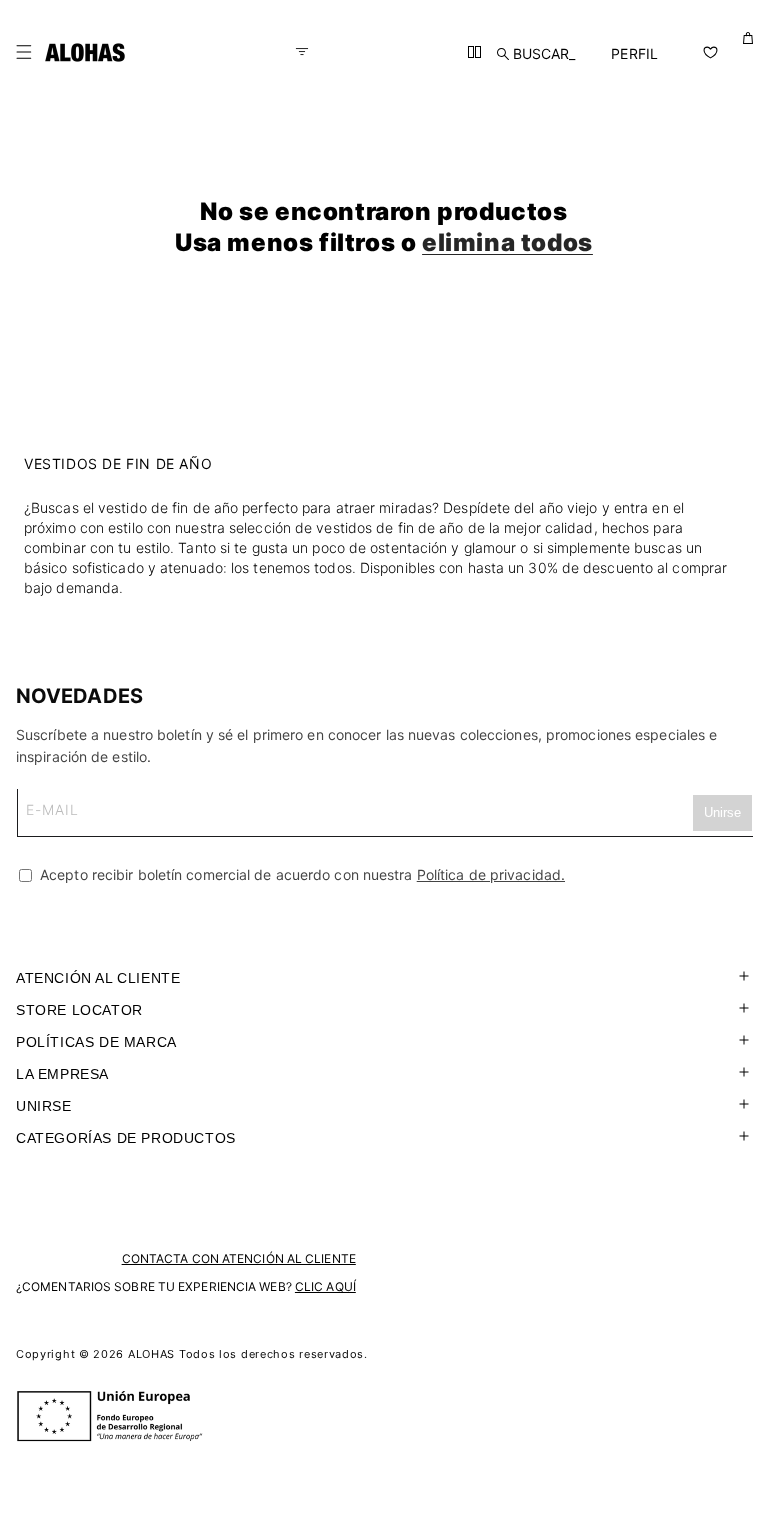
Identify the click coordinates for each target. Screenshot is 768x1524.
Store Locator (79, 1010)
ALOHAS (151, 1354)
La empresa (62, 1074)
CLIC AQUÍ (325, 1286)
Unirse (44, 1106)
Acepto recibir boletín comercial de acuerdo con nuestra (300, 874)
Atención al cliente (98, 978)
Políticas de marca (96, 1042)
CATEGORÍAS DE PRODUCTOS (126, 1138)
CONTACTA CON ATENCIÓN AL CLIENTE (239, 1258)
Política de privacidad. (491, 874)
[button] (24, 52)
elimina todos (507, 242)
